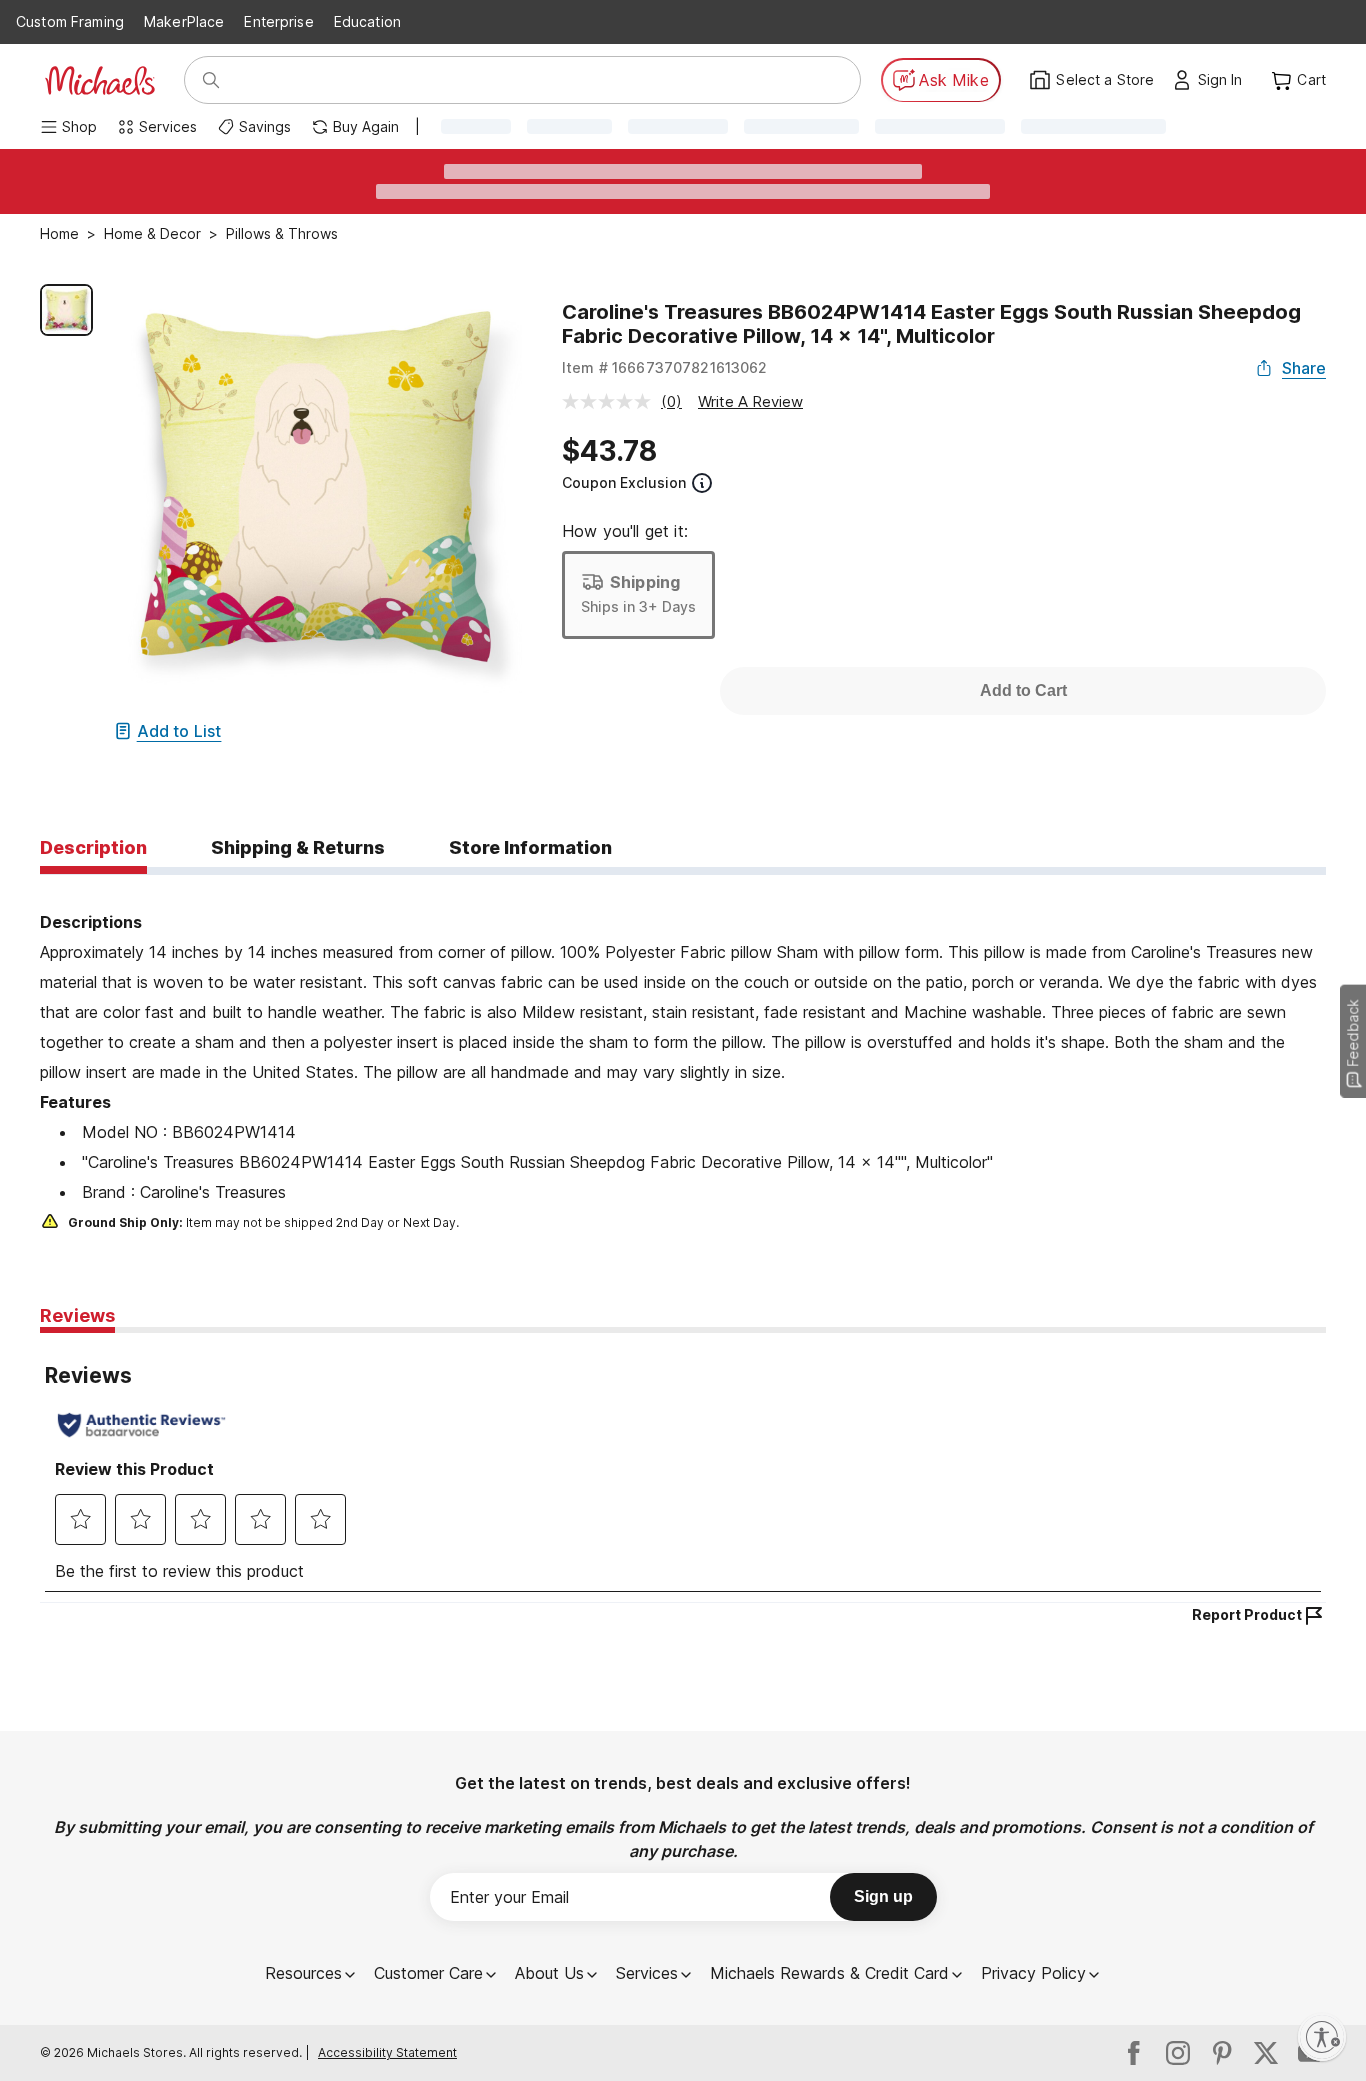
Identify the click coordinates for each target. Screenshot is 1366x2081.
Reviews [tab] (77, 1315)
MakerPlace (184, 21)
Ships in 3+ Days (638, 606)
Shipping (645, 582)
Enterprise (278, 21)
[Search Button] (211, 80)
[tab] (93, 849)
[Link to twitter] (1266, 2053)
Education (367, 21)
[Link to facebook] (1134, 2053)
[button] (1225, 80)
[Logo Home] (100, 80)
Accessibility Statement (387, 2052)
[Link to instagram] (1178, 2053)
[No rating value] (611, 401)
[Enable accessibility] (1322, 2037)
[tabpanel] (683, 1055)
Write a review (750, 401)
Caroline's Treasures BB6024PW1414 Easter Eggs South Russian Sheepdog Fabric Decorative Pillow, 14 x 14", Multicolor (931, 324)
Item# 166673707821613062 (665, 367)
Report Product (1247, 1614)
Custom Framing (70, 21)
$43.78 (609, 451)
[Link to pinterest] (1222, 2053)
